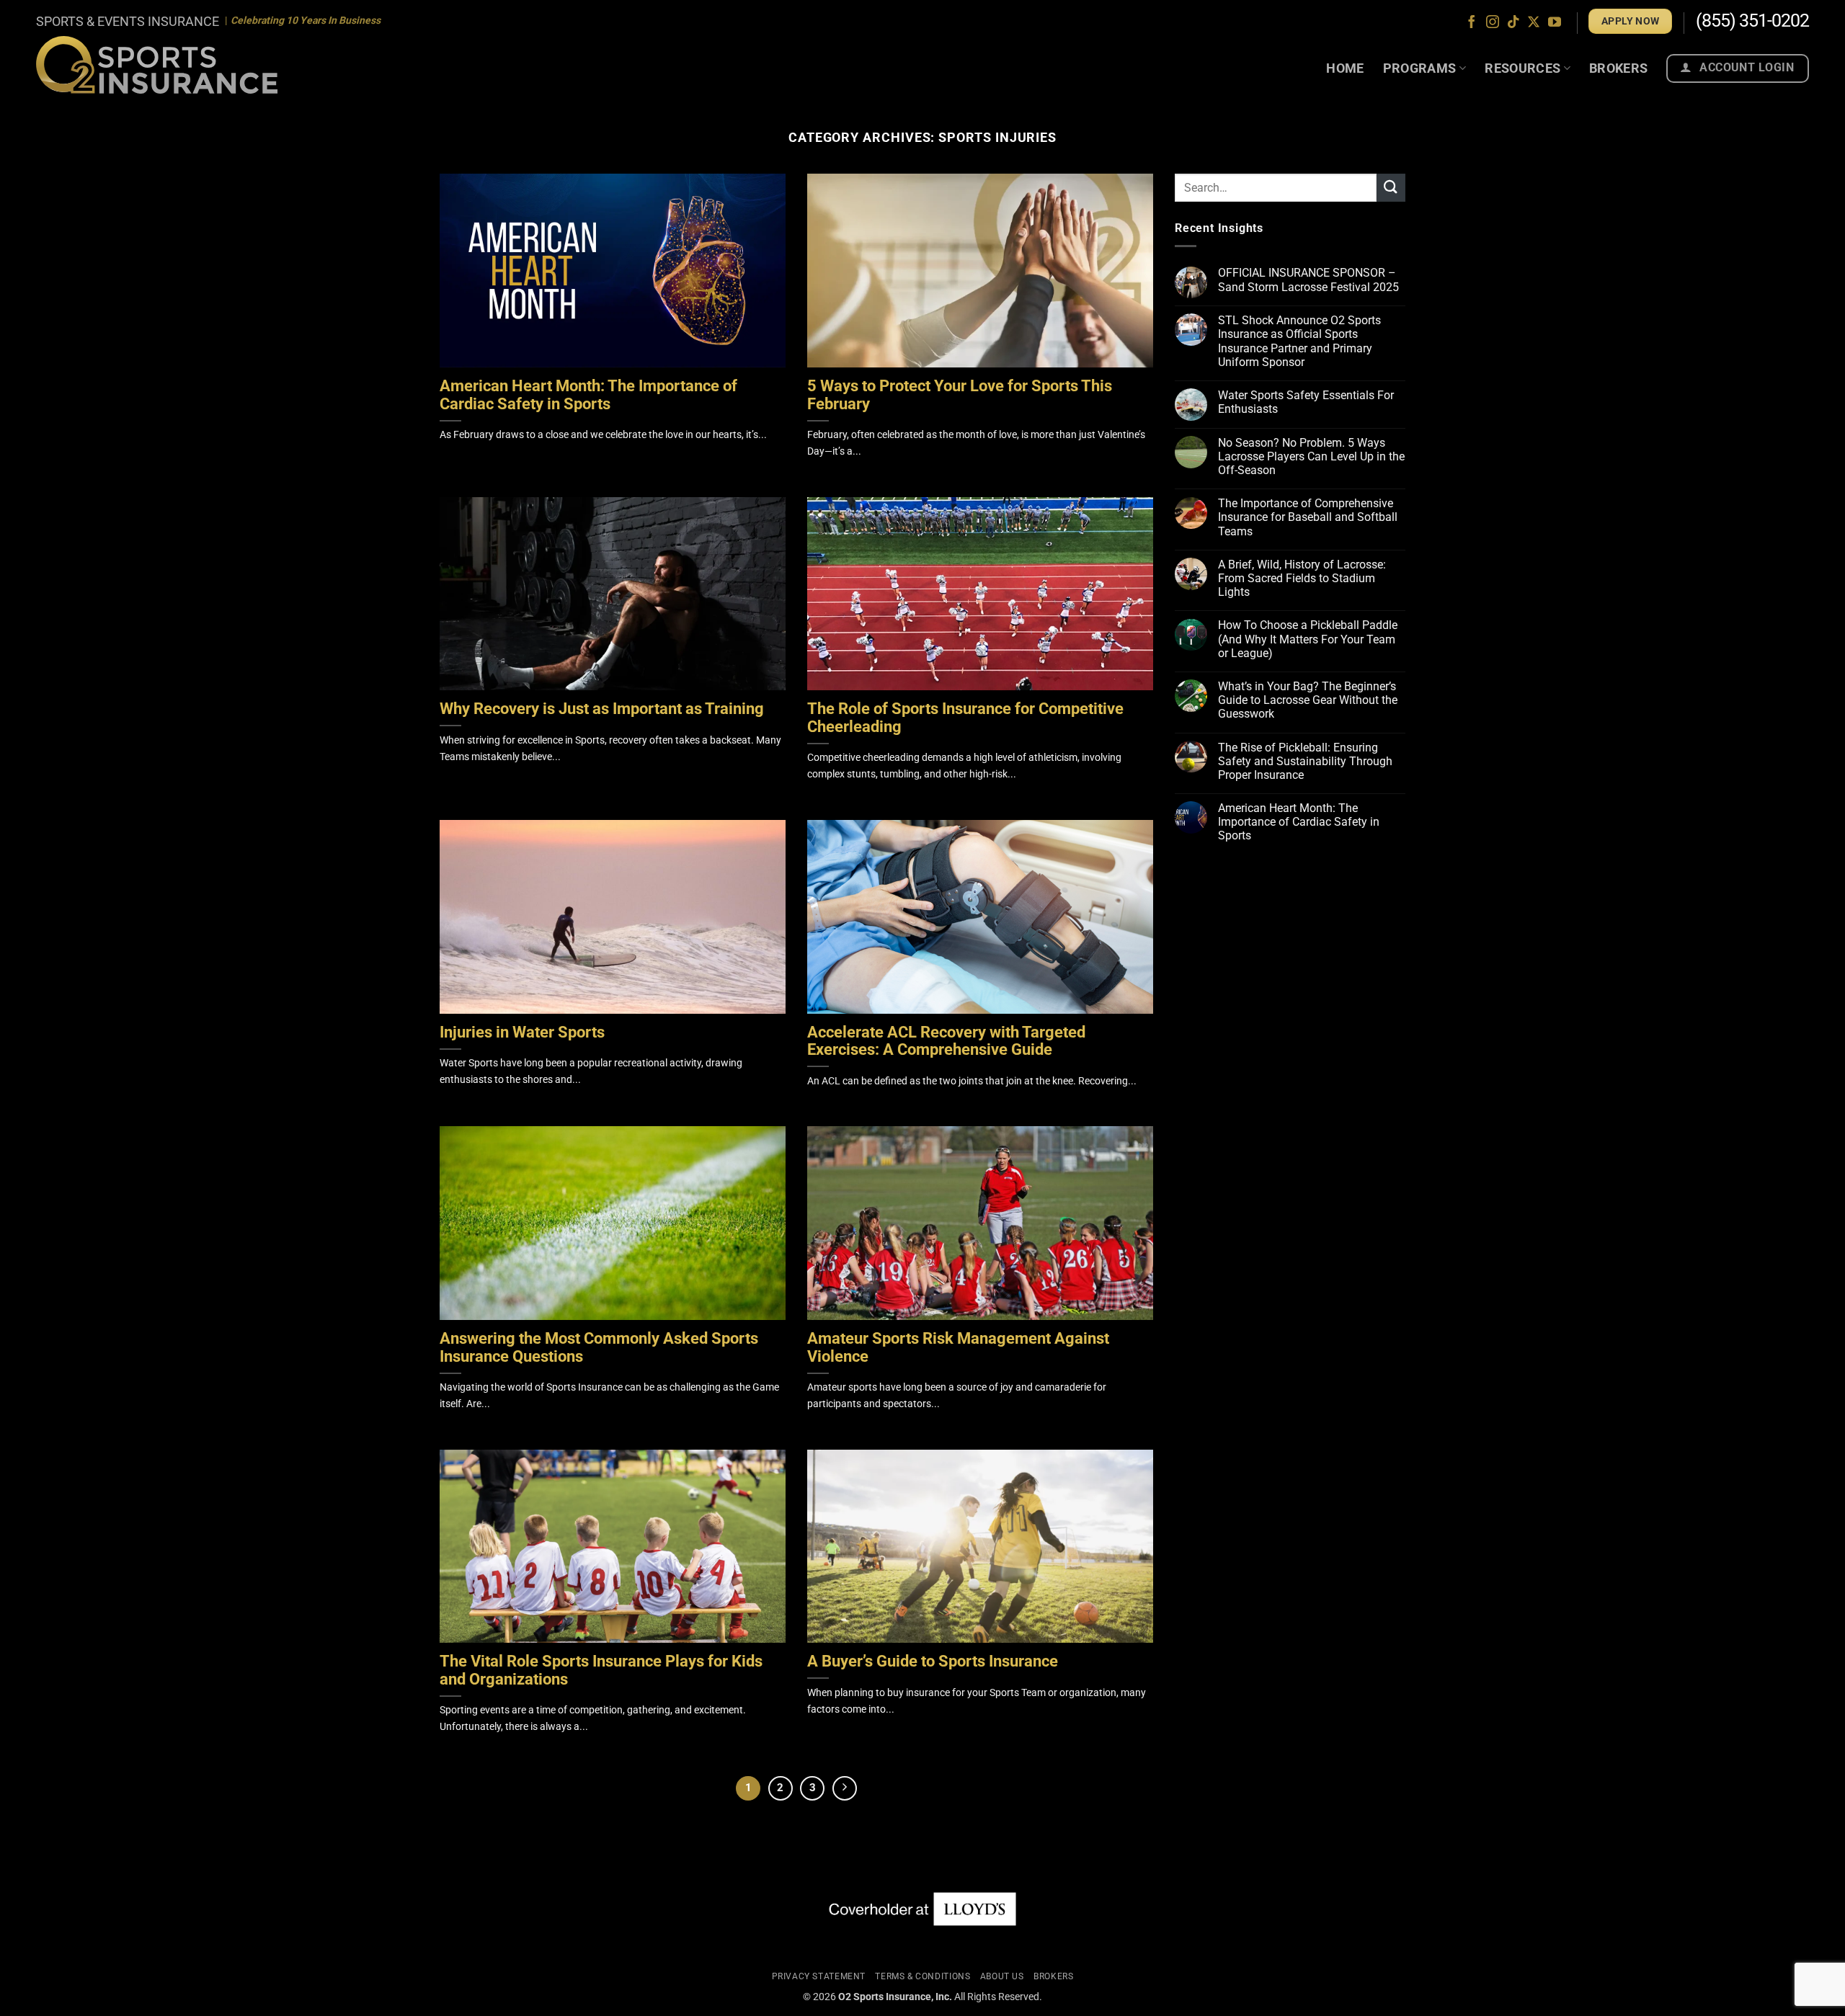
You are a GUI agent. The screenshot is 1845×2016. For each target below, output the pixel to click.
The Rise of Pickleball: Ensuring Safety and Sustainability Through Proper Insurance (1305, 761)
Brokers (1619, 68)
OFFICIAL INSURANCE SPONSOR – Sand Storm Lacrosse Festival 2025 (1308, 280)
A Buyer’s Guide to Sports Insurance (933, 1662)
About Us (1002, 1976)
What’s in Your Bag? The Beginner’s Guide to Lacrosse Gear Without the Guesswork (1308, 700)
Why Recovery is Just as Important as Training (602, 709)
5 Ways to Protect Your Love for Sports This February (960, 395)
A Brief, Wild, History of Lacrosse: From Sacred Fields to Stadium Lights (1302, 578)
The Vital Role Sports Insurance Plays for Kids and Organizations (601, 1671)
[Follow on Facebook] (1472, 23)
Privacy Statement (819, 1976)
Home (1345, 68)
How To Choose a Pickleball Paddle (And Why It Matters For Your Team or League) (1308, 639)
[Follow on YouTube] (1555, 23)
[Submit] (1391, 188)
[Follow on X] (1534, 23)
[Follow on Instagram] (1493, 23)
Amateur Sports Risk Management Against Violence (958, 1348)
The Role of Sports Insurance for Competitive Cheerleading (965, 718)
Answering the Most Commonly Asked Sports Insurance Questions (599, 1348)
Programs (1420, 68)
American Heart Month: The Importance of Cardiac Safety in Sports (588, 395)
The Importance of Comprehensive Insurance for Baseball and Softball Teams (1308, 518)
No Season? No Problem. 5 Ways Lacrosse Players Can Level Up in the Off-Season (1311, 456)
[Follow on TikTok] (1513, 23)
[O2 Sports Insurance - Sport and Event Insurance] (157, 64)
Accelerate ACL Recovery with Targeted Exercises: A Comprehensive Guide (946, 1042)
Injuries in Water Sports (522, 1032)
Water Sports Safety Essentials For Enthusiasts (1306, 402)
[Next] (845, 1788)
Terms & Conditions (922, 1976)
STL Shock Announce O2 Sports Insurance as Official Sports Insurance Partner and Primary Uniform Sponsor (1299, 341)
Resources (1522, 68)
